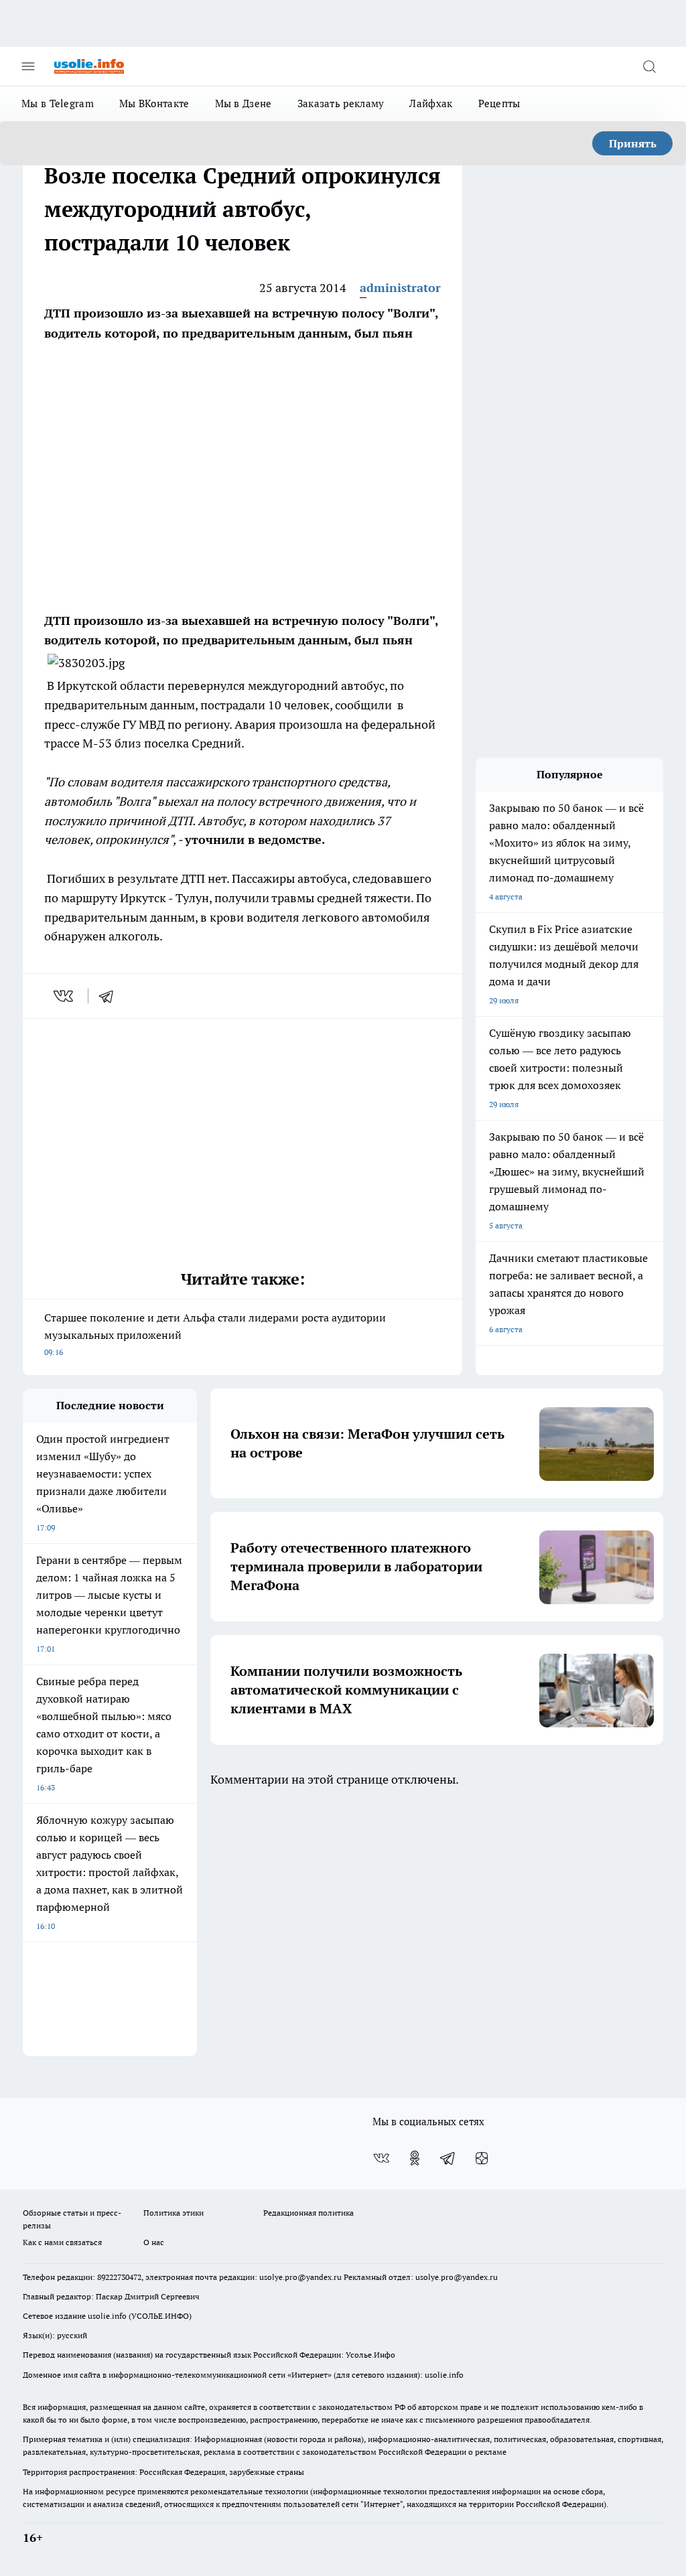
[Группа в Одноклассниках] (415, 2158)
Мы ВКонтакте (154, 103)
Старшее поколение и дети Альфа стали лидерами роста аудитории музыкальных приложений (215, 1334)
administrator (400, 288)
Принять (633, 143)
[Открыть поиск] (649, 66)
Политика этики (174, 2213)
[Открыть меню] (28, 66)
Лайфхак (431, 103)
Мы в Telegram (58, 103)
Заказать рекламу (341, 103)
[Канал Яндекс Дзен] (482, 2158)
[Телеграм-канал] (448, 2158)
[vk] (65, 996)
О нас (154, 2242)
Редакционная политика (308, 2213)
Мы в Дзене (244, 103)
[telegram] (111, 996)
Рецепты (499, 103)
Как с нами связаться (62, 2242)
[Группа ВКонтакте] (381, 2158)
